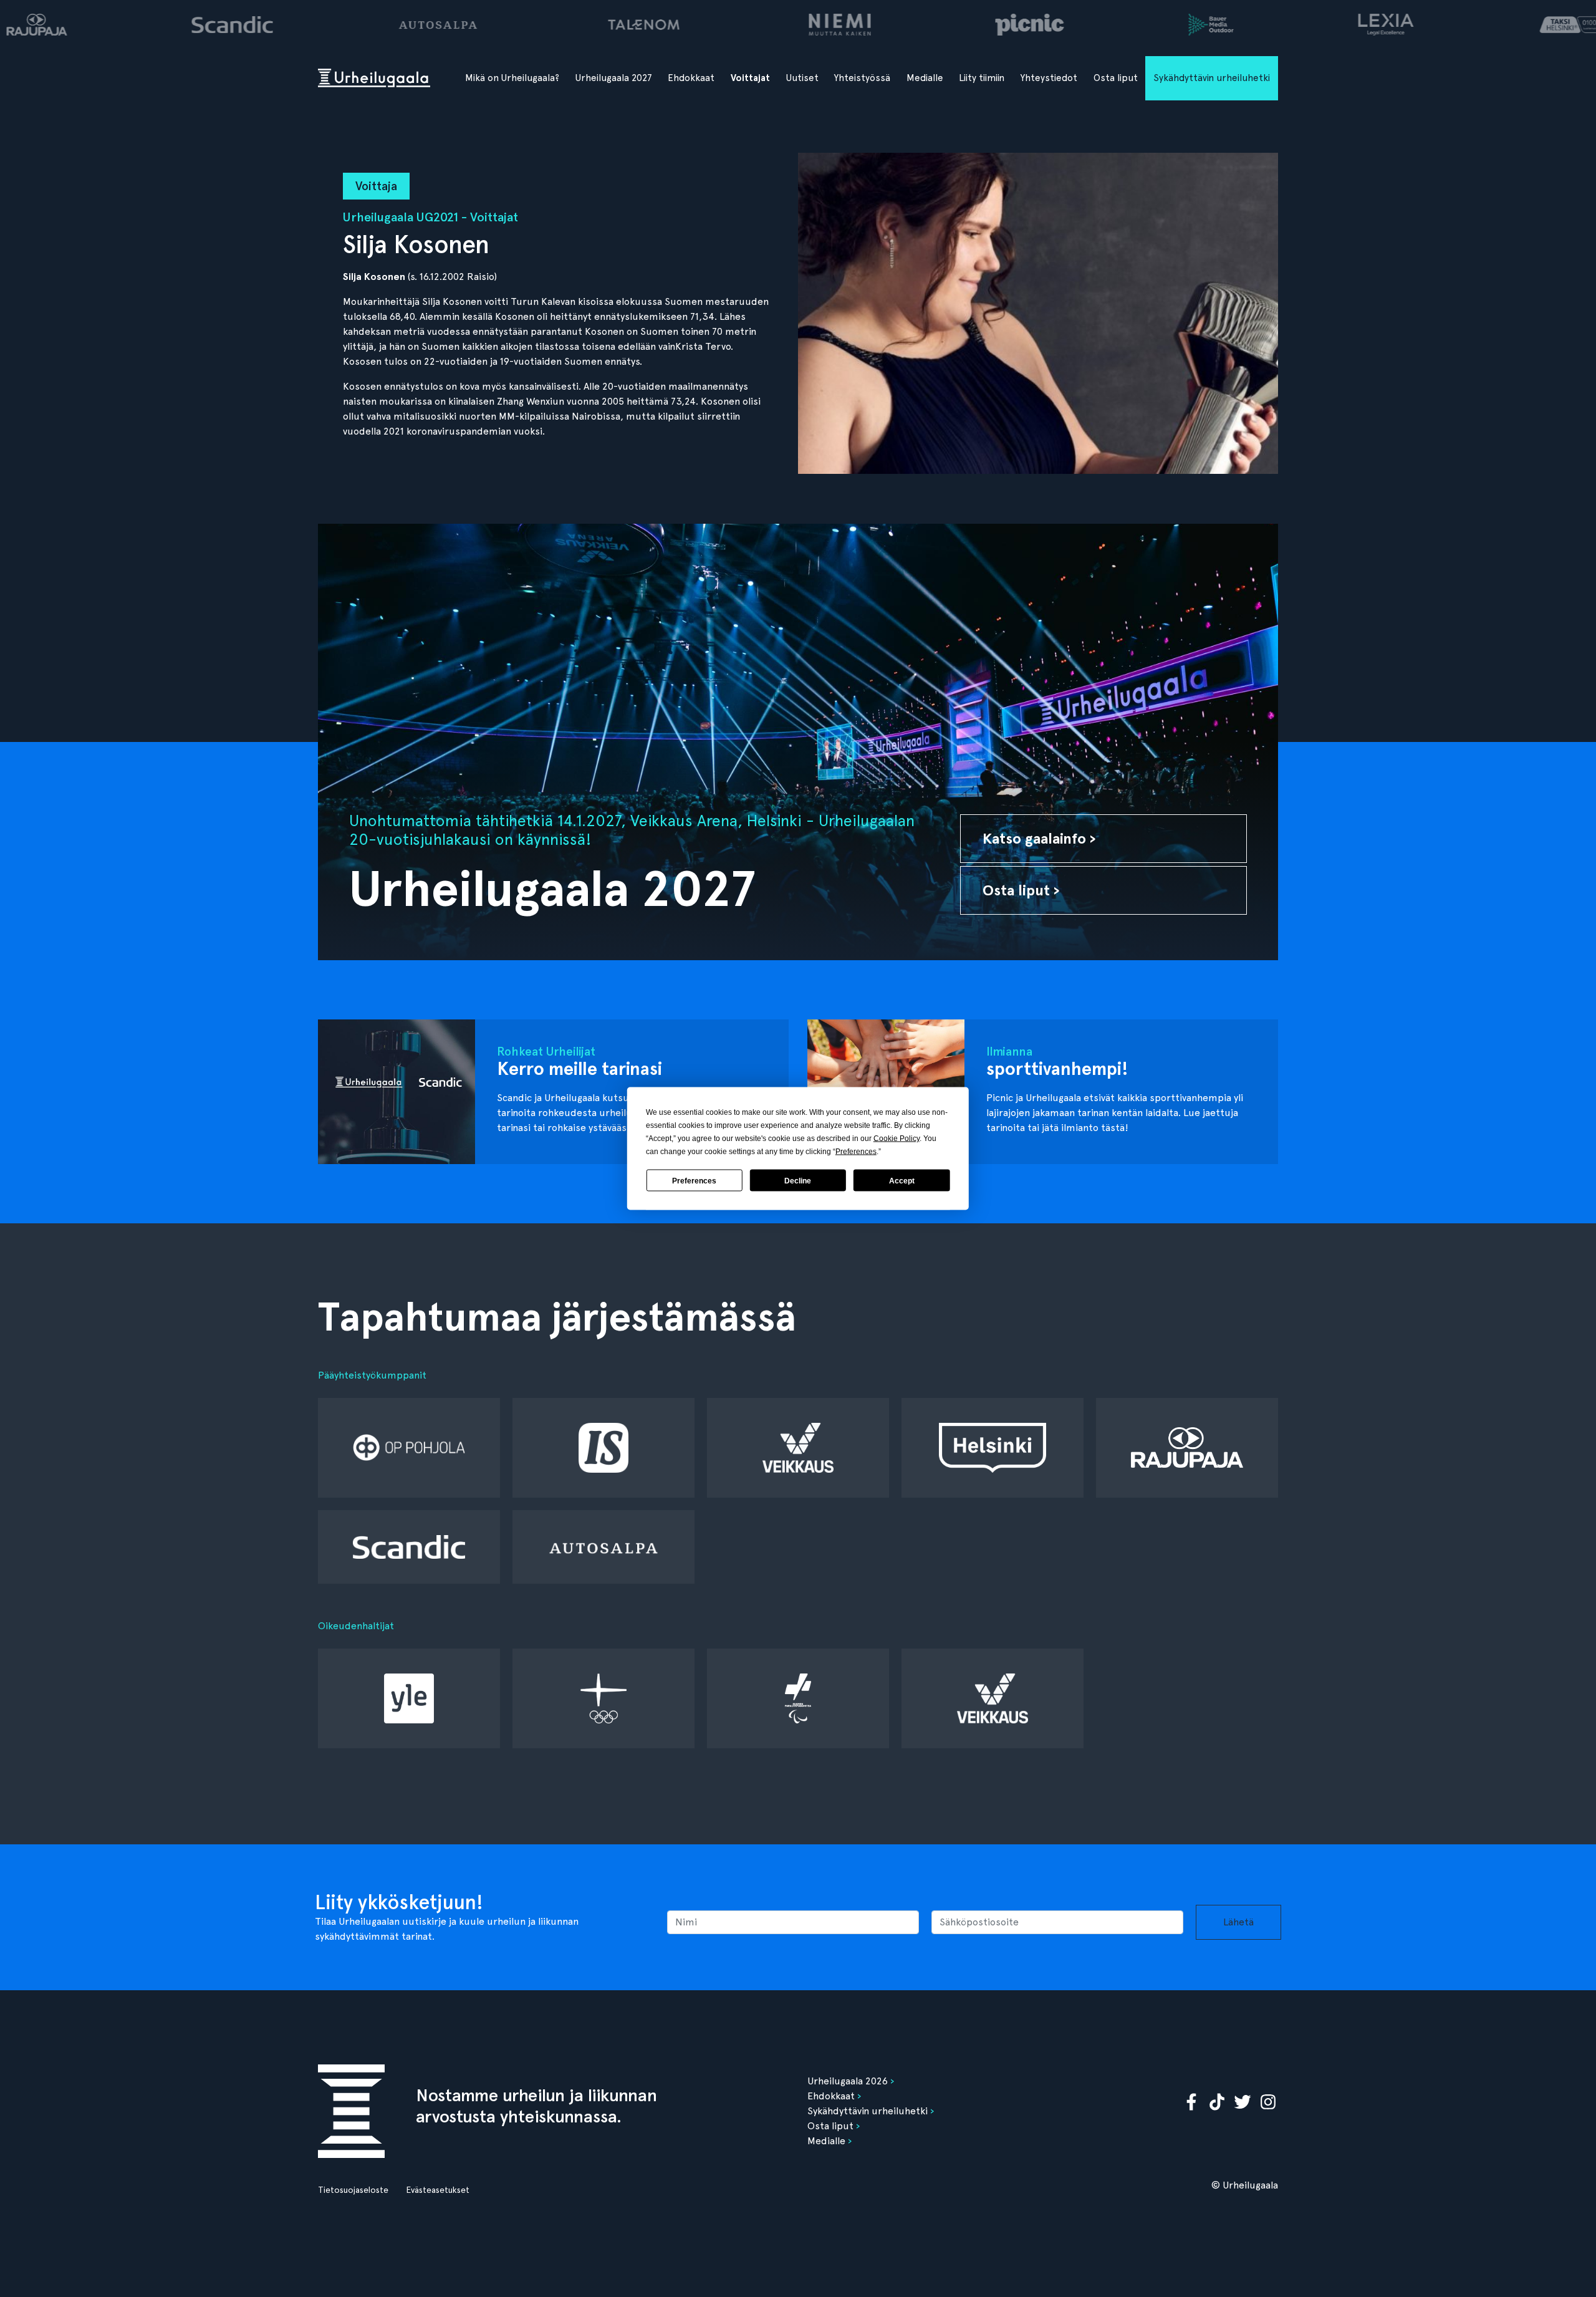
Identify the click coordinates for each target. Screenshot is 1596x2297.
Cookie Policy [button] (897, 1139)
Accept (902, 1180)
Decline (798, 1180)
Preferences (694, 1180)
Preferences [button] (856, 1152)
